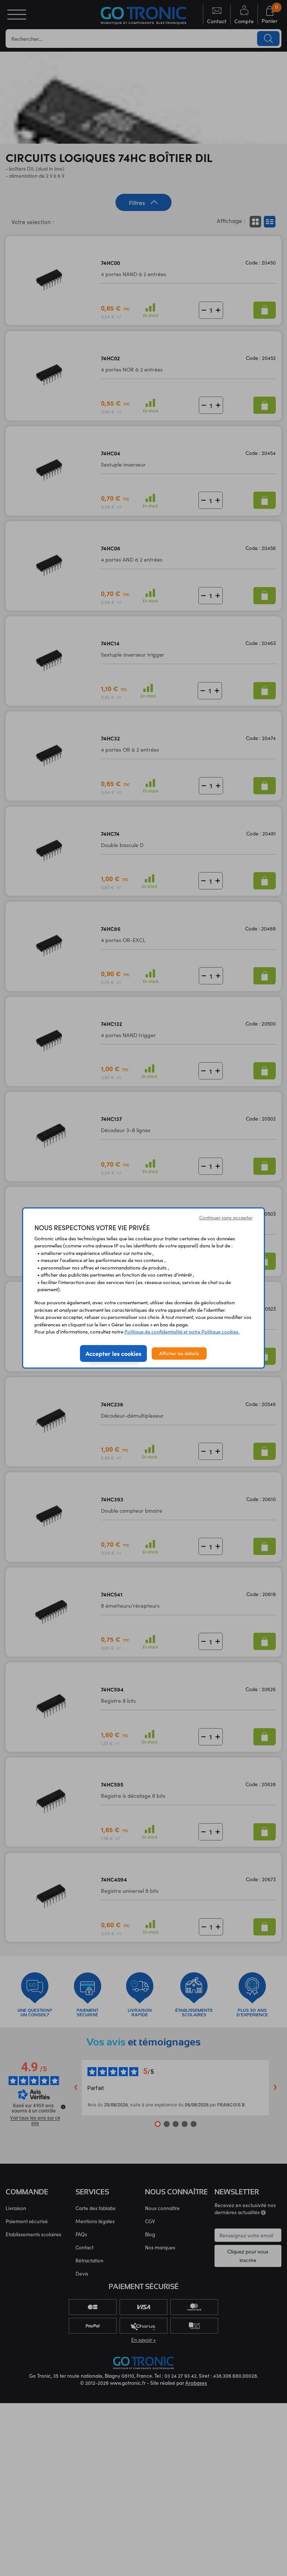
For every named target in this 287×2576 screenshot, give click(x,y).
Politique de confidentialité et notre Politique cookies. (182, 1332)
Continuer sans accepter (226, 1217)
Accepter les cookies (113, 1353)
